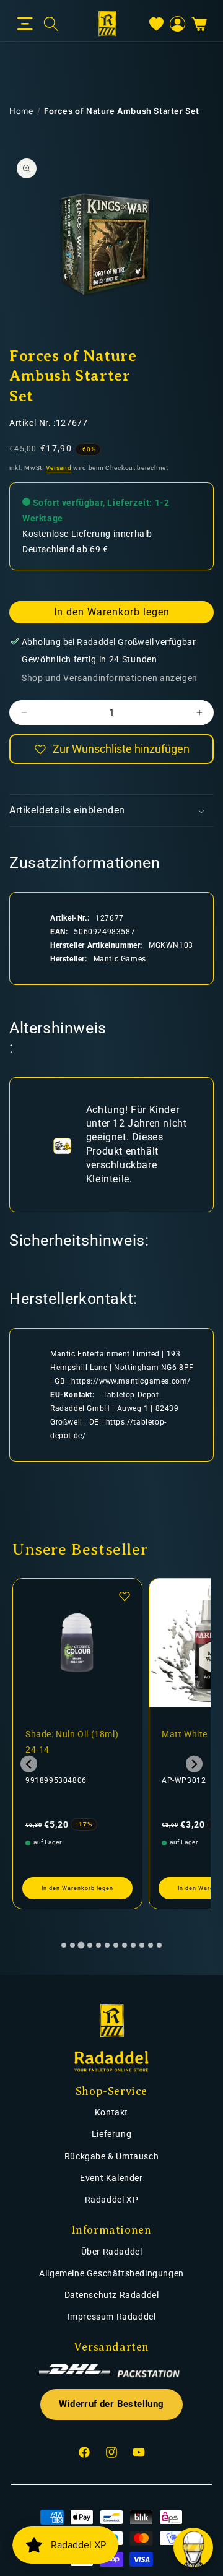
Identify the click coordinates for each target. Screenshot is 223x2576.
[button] (25, 24)
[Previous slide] (29, 1764)
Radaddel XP (112, 2200)
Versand (59, 468)
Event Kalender (111, 2178)
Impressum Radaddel (112, 2317)
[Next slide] (194, 1764)
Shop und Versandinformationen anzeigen (110, 678)
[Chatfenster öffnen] (193, 2548)
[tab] (64, 1945)
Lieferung (111, 2134)
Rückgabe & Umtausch (111, 2156)
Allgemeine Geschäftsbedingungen (111, 2273)
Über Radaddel (112, 2252)
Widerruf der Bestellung (111, 2404)
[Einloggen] (177, 24)
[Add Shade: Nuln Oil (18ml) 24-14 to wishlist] (125, 1596)
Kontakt (111, 2112)
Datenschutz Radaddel (112, 2295)
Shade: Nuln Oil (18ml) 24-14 (72, 1742)
